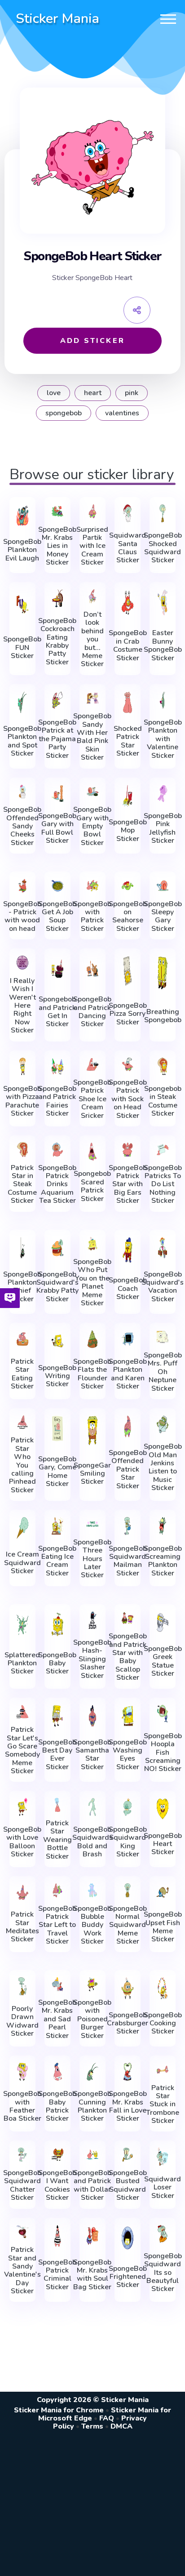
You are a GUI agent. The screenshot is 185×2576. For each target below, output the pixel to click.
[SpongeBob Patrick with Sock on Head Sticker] (128, 1065)
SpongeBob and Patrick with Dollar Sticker (92, 2185)
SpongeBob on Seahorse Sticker (128, 917)
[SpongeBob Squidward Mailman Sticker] (128, 1526)
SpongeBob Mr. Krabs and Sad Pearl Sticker (57, 2019)
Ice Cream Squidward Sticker (22, 1563)
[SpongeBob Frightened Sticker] (128, 2238)
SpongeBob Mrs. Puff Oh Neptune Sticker (163, 1372)
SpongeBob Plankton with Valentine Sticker (163, 739)
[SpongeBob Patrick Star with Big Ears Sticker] (128, 1150)
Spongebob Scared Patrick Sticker (92, 1186)
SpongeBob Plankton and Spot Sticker (22, 741)
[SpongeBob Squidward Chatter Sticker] (22, 2155)
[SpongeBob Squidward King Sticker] (128, 1807)
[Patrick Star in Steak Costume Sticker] (22, 1150)
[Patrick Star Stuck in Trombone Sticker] (163, 2070)
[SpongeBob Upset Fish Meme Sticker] (163, 1892)
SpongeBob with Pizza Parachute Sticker (22, 1101)
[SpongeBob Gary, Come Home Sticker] (57, 1428)
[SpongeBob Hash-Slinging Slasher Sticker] (92, 1620)
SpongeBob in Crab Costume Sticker (128, 645)
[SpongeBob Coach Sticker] (128, 1250)
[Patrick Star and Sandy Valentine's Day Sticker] (22, 2232)
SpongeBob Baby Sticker (57, 1663)
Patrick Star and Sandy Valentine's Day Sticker (22, 2270)
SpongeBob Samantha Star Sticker (92, 1755)
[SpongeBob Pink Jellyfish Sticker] (163, 794)
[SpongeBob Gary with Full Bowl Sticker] (57, 794)
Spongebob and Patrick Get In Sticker (57, 1012)
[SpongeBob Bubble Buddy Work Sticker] (92, 1890)
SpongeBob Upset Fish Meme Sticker (163, 1927)
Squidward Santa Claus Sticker (128, 548)
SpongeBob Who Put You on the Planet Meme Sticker (92, 1282)
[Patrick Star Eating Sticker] (22, 1339)
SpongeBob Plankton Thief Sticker (22, 1287)
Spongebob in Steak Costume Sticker (163, 1101)
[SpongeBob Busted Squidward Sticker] (128, 2155)
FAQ (107, 2418)
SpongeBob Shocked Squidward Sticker (163, 548)
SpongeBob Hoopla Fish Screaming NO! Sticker (163, 1753)
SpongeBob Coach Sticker (128, 1288)
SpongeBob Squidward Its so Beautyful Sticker (163, 2273)
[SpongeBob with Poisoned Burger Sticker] (92, 1984)
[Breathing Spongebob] (163, 973)
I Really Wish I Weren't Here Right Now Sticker (22, 1006)
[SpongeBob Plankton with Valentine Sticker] (163, 700)
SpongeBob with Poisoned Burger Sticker (92, 2019)
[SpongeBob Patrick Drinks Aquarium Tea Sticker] (57, 1150)
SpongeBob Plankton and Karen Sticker (128, 1374)
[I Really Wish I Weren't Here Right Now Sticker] (22, 963)
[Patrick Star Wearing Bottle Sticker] (57, 1805)
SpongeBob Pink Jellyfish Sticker (163, 828)
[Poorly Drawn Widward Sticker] (22, 1986)
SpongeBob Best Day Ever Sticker (57, 1755)
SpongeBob (64, 413)
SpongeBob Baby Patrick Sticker (57, 2106)
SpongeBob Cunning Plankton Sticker (92, 2106)
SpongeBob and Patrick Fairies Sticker (57, 1101)
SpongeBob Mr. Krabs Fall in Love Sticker (128, 2106)
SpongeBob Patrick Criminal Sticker (57, 2275)
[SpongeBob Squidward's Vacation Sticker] (163, 1248)
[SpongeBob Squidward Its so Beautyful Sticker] (163, 2234)
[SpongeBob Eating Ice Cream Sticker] (57, 1526)
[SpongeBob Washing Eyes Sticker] (128, 1716)
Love (54, 393)
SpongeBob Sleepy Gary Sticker (163, 917)
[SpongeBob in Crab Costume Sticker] (128, 602)
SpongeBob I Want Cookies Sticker (57, 2185)
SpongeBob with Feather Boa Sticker (22, 2106)
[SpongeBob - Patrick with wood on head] (22, 886)
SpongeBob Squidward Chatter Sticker (22, 2185)
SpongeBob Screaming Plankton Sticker (163, 1561)
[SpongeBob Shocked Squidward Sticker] (163, 513)
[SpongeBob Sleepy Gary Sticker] (163, 886)
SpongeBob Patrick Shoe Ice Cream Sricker (92, 1099)
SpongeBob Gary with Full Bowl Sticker (57, 828)
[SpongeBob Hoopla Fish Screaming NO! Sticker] (163, 1714)
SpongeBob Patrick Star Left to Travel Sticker (57, 1925)
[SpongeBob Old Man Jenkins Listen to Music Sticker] (163, 1424)
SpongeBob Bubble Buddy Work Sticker (92, 1925)
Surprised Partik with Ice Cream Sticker (92, 546)
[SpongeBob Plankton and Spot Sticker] (22, 702)
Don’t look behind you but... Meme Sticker (92, 639)
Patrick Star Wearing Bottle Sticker (57, 1840)
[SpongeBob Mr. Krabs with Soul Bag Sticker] (92, 2236)
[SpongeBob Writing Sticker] (57, 1341)
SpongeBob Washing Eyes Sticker (128, 1755)
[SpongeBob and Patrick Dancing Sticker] (92, 969)
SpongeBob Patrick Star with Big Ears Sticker (128, 1184)
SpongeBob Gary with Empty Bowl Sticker (92, 826)
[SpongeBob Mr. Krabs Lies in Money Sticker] (57, 511)
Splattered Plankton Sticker (22, 1663)
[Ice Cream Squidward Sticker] (22, 1528)
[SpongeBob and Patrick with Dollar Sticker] (92, 2155)
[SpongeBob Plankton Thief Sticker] (22, 1248)
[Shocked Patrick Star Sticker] (128, 702)
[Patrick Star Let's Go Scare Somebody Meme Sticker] (22, 1712)
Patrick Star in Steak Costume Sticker (22, 1184)
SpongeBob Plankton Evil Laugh (22, 550)
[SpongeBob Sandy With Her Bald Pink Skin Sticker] (92, 698)
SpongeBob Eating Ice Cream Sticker (57, 1561)
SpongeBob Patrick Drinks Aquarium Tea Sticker (57, 1184)
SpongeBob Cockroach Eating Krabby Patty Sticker (57, 641)
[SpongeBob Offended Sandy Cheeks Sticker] (22, 792)
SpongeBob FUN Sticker (22, 647)
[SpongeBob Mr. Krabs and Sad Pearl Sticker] (57, 1984)
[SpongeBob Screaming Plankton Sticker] (163, 1526)
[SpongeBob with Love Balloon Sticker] (22, 1807)
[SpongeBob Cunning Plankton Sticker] (92, 2072)
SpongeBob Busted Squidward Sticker (128, 2185)
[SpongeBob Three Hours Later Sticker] (92, 1524)
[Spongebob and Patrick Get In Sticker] (57, 969)
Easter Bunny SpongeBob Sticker (163, 645)
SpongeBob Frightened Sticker (128, 2277)
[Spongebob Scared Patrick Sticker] (92, 1152)
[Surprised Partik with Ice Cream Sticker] (92, 511)
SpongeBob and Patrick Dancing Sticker (92, 1012)
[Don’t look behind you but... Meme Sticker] (92, 596)
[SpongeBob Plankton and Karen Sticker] (128, 1339)
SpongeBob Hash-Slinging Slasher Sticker (92, 1659)
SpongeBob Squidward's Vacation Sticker (163, 1287)
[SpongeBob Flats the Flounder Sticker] (92, 1339)
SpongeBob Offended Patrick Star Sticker (128, 1469)
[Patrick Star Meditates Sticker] (22, 1892)
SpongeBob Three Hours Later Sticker (92, 1559)
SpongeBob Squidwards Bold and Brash (92, 1842)
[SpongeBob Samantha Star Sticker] (92, 1716)
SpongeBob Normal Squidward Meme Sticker (128, 1925)
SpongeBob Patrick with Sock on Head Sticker (128, 1099)
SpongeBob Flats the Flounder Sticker (92, 1374)
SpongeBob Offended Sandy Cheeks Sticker (22, 826)
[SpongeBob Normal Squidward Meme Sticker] (128, 1890)
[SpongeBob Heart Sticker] (163, 1809)
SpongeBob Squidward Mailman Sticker (128, 1561)
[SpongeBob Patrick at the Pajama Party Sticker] (57, 700)
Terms (92, 2426)
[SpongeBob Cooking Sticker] (163, 1988)
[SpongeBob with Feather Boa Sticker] (22, 2072)
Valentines (122, 413)
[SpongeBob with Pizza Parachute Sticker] (22, 1067)
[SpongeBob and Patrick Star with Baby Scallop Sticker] (128, 1618)
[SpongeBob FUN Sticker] (22, 604)
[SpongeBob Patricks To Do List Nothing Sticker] (163, 1150)
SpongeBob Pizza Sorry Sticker (128, 1014)
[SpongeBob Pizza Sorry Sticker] (128, 971)
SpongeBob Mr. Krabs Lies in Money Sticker (57, 546)
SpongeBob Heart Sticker (163, 1844)
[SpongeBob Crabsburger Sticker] (128, 1988)
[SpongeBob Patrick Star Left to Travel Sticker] (57, 1890)
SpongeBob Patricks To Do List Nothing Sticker (163, 1184)
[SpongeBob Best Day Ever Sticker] (57, 1716)
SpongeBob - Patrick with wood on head (22, 917)
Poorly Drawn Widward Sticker (22, 2021)
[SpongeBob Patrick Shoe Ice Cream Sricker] (92, 1065)
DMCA (121, 2426)
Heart (93, 393)
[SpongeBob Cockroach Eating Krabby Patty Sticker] (57, 598)
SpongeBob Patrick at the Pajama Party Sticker (57, 739)
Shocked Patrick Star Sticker (128, 741)
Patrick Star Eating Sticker (22, 1374)
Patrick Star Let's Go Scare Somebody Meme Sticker (22, 1750)
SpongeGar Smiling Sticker (92, 1474)
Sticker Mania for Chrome (59, 2410)
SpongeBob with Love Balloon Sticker (22, 1842)
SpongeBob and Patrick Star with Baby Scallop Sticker (128, 1657)
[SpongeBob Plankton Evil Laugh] (22, 515)
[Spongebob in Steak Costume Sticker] (163, 1067)
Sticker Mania (57, 19)
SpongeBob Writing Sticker (57, 1376)
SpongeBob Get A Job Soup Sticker (57, 917)
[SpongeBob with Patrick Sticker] (92, 886)
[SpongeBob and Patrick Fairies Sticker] (57, 1067)
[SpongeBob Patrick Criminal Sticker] (57, 2236)
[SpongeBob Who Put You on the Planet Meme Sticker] (92, 1244)
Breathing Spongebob (163, 1016)
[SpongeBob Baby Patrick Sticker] (57, 2072)
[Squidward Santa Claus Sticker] (128, 513)
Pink (132, 393)
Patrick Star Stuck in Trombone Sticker (163, 2104)
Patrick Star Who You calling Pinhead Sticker (22, 1465)
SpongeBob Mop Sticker (128, 830)
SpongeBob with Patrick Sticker (92, 917)
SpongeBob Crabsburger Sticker (128, 2023)
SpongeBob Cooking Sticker (163, 2023)
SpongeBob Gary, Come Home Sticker (57, 1472)
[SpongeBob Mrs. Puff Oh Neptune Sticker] (163, 1337)
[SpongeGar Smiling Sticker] (92, 1430)
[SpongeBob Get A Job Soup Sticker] (57, 886)
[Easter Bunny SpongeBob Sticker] (163, 602)
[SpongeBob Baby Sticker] (57, 1624)
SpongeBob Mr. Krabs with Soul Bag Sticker (92, 2275)
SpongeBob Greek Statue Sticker (163, 1661)
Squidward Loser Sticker (163, 2187)
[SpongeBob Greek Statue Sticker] (163, 1622)
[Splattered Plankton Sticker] (22, 1624)
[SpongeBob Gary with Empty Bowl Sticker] (92, 792)
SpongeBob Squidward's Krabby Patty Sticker (57, 1287)
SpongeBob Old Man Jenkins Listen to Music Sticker (163, 1467)
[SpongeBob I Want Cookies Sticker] (57, 2155)
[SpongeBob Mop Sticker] (128, 796)
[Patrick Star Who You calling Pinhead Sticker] (22, 1422)
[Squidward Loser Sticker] (163, 2157)
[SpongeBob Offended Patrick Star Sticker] (128, 1426)
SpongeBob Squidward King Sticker (128, 1842)
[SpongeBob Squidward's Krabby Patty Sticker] (57, 1248)
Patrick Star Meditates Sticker (22, 1927)
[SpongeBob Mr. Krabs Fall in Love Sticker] (128, 2072)
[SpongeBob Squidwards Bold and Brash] (92, 1807)
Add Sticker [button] (92, 341)
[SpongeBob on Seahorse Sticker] (128, 886)
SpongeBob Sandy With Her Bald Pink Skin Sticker (92, 737)
